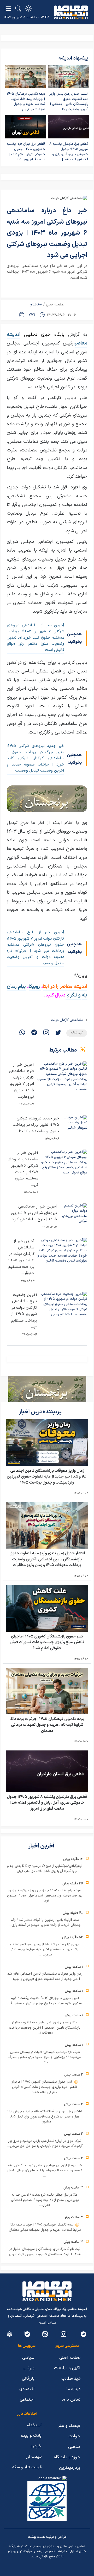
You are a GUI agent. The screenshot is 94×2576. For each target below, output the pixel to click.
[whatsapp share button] (22, 1033)
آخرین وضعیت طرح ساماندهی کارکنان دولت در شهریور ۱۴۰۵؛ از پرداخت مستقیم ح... (24, 1311)
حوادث (74, 2436)
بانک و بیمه (31, 2436)
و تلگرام (73, 995)
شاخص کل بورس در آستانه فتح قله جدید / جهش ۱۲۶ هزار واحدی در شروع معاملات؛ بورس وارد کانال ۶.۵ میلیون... (45, 2117)
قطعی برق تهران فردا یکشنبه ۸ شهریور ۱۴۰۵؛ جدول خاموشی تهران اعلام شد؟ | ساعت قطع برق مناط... (26, 152)
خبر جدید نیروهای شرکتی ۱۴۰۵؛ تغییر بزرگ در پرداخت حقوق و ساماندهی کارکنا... (36, 1125)
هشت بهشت (36, 2537)
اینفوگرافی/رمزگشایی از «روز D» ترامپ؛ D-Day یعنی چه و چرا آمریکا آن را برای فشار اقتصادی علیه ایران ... (45, 1869)
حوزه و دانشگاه (67, 2457)
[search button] (18, 8)
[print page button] (22, 315)
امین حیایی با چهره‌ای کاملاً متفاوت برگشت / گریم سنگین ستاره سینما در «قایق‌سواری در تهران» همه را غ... (45, 2001)
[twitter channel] (83, 2334)
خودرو (36, 2446)
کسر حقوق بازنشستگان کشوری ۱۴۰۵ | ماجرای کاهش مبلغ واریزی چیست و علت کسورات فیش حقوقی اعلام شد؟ (47, 1642)
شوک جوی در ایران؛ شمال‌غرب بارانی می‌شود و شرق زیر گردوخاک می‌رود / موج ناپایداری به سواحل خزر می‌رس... (45, 2144)
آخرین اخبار (42, 1846)
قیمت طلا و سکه (27, 2467)
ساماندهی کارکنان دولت (67, 1020)
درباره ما (73, 2389)
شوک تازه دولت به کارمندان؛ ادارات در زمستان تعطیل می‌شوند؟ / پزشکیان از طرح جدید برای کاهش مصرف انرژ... (45, 2057)
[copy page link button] (32, 315)
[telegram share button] (34, 1033)
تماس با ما (71, 2400)
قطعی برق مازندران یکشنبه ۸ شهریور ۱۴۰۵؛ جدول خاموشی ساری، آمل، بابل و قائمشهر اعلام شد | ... (69, 152)
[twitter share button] (58, 1033)
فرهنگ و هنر (69, 2426)
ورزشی (29, 2368)
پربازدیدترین (70, 2468)
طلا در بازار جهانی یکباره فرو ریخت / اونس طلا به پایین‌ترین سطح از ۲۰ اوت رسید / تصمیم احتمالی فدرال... (45, 2200)
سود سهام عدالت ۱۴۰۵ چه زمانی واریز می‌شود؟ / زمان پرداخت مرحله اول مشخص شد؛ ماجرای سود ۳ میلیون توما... (45, 1896)
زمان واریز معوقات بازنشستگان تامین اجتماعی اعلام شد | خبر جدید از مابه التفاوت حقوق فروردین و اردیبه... (45, 1976)
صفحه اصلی (55, 305)
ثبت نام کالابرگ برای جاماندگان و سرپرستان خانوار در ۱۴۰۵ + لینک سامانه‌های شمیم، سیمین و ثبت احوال (45, 2252)
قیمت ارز (34, 2457)
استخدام (36, 305)
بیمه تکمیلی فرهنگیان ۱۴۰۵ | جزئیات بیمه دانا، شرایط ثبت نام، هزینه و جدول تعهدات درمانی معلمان (47, 1725)
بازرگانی (28, 2379)
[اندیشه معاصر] (71, 12)
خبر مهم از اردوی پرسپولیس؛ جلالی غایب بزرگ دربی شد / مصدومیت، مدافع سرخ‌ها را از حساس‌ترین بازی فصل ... (45, 2171)
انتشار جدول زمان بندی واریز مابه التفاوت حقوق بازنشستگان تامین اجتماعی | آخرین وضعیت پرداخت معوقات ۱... (45, 2028)
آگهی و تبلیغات (67, 2368)
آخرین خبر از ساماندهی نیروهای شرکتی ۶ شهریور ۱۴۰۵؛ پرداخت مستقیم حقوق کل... (23, 1169)
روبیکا (35, 987)
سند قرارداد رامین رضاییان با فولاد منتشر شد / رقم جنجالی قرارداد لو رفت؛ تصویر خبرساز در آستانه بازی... (45, 1923)
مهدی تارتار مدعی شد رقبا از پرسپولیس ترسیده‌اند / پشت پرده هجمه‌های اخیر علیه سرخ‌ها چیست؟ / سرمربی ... (45, 1950)
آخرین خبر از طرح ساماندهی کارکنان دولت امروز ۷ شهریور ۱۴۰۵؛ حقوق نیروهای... (21, 1081)
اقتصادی (27, 2389)
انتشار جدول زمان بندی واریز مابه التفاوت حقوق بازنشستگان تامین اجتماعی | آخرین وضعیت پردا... (69, 102)
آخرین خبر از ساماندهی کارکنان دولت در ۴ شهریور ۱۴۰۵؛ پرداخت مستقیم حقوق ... (21, 1257)
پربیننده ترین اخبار (41, 1412)
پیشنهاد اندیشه (73, 58)
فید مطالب (71, 2379)
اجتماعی (27, 2400)
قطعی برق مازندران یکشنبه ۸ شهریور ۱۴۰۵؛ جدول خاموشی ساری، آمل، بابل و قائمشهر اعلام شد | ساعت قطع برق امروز (47, 1803)
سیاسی (28, 2358)
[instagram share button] (46, 1033)
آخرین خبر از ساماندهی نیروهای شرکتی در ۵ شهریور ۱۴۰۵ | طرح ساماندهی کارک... (32, 1213)
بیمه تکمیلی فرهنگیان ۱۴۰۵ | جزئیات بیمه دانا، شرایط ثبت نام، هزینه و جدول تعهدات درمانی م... (26, 102)
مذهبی (74, 2447)
